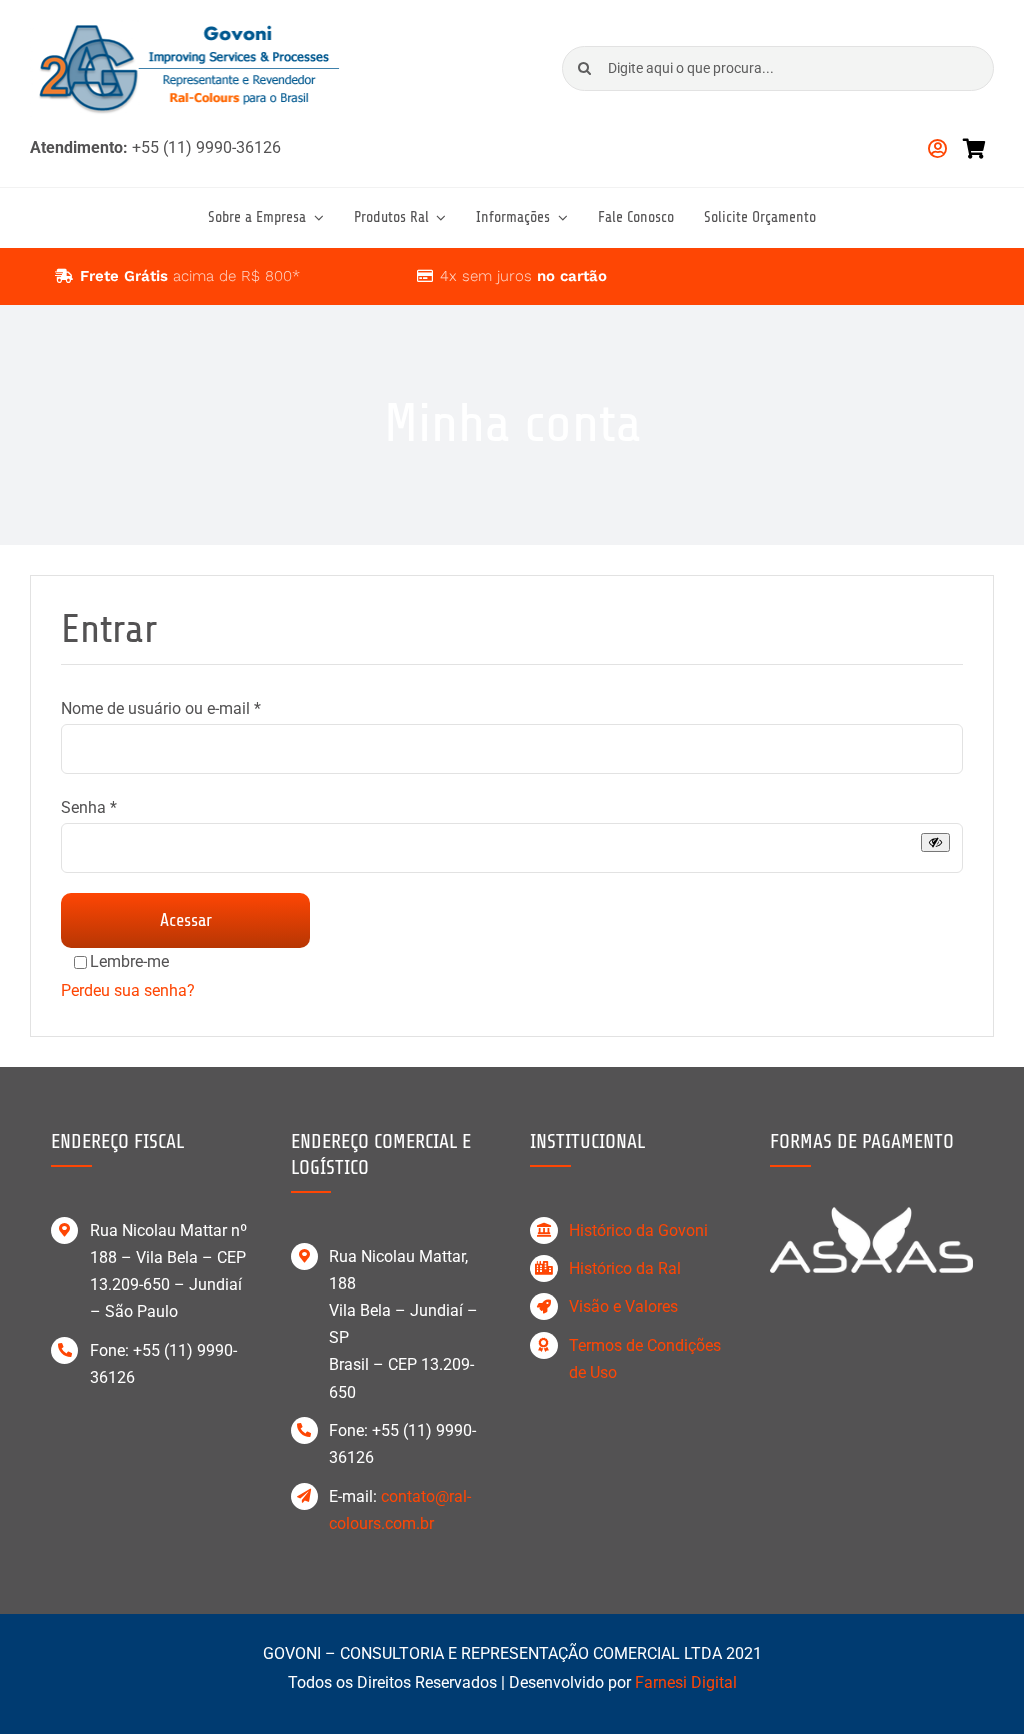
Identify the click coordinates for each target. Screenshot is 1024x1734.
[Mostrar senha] (935, 842)
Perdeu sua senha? (128, 990)
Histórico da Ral (625, 1268)
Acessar (186, 920)
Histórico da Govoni (638, 1230)
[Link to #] (64, 276)
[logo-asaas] (871, 1214)
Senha (89, 807)
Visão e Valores (623, 1306)
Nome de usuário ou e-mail (161, 708)
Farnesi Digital (686, 1682)
